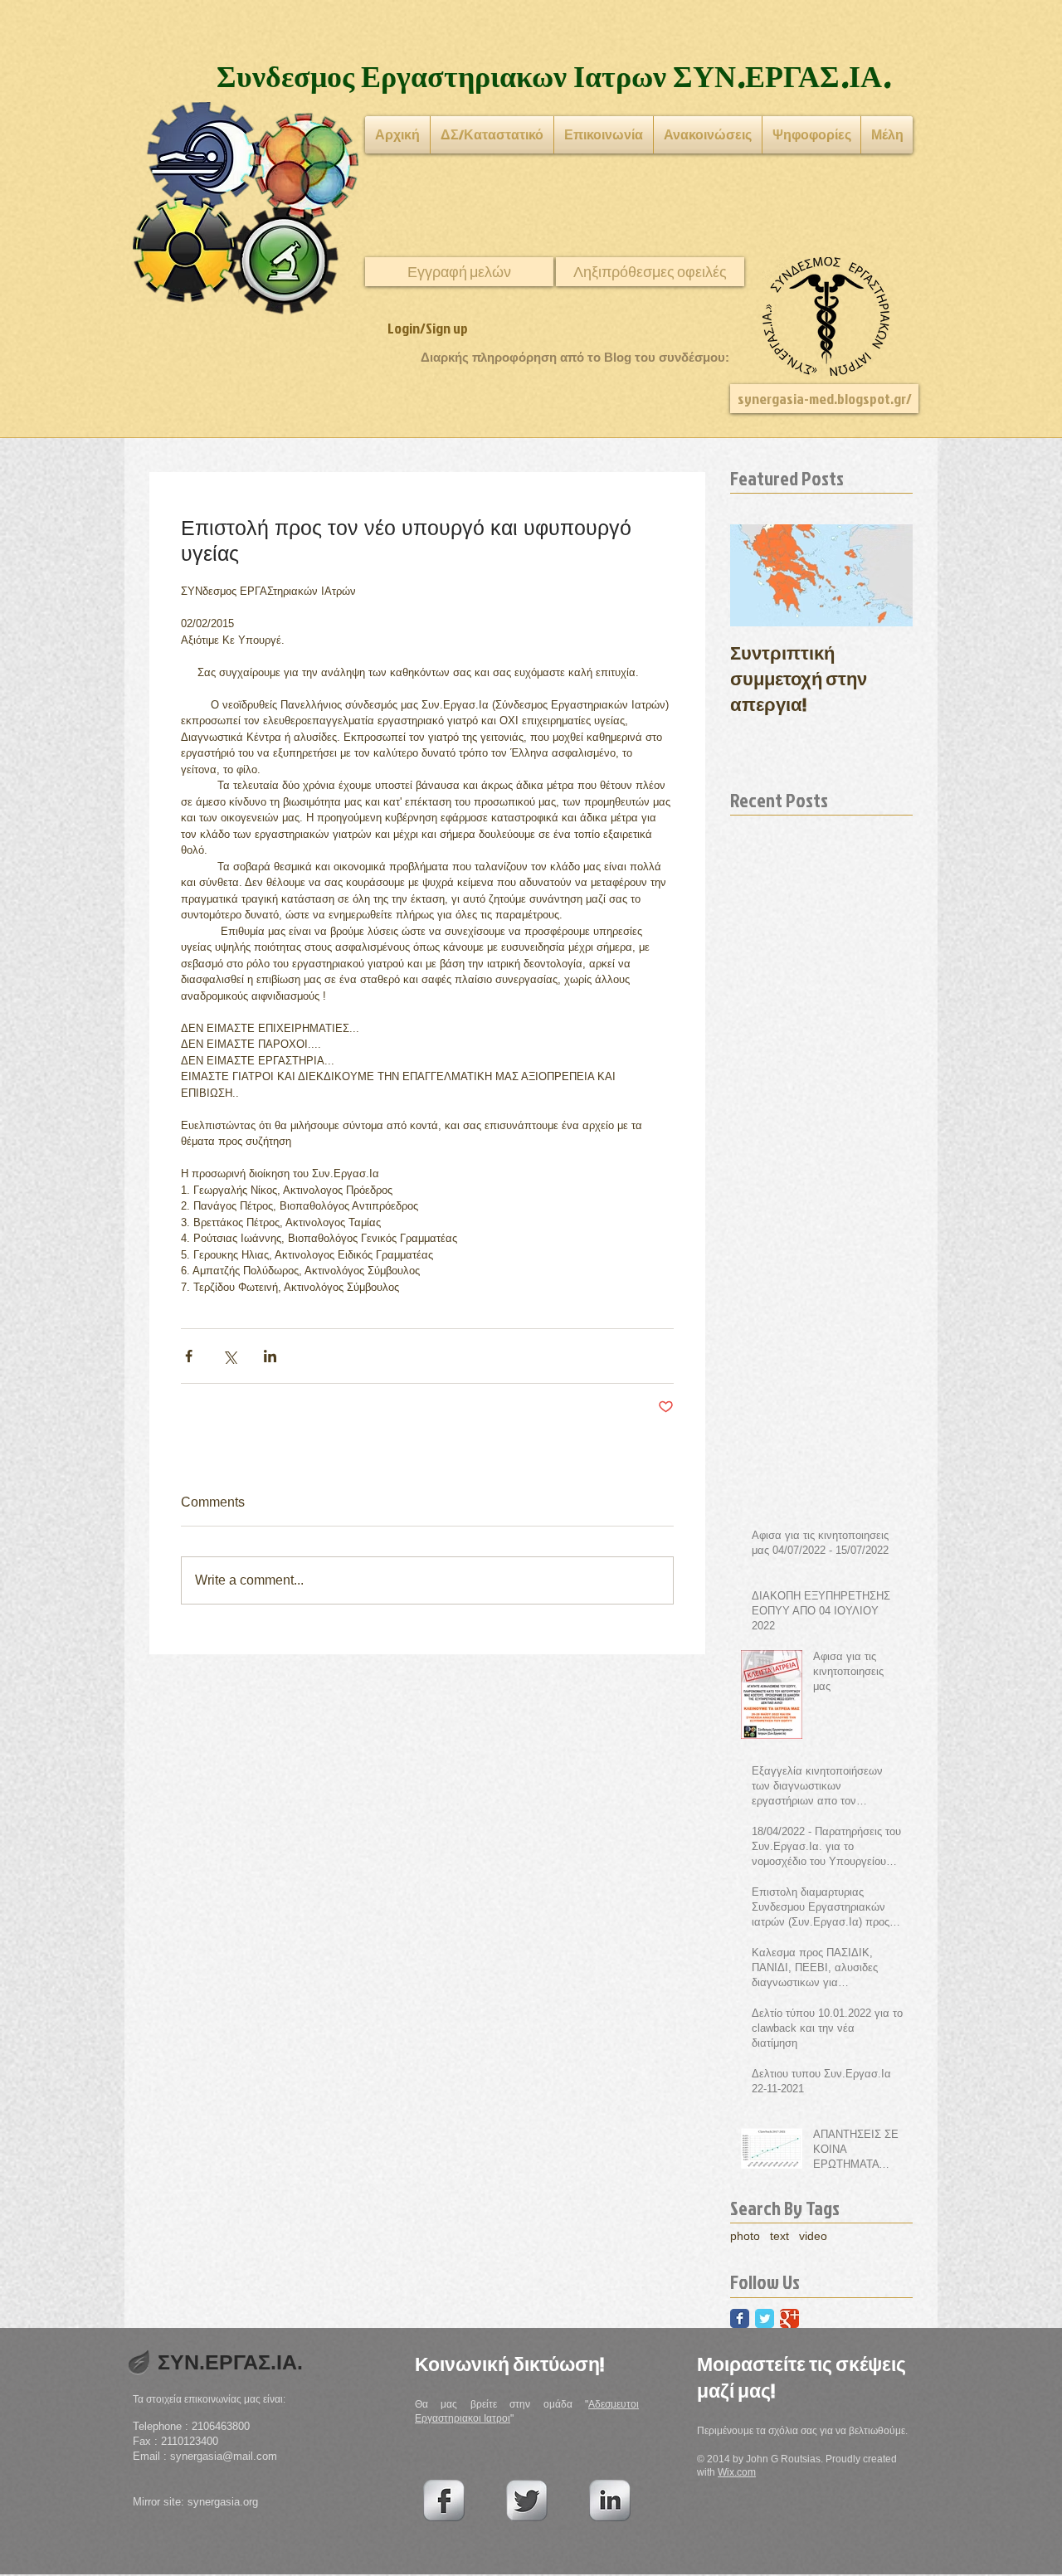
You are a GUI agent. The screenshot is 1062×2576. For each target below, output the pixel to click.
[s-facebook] (444, 2501)
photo (745, 2236)
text (779, 2236)
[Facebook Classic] (740, 2318)
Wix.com (737, 2472)
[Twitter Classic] (765, 2318)
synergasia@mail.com (224, 2456)
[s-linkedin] (610, 2501)
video (813, 2236)
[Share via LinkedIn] (270, 1356)
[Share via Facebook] (189, 1356)
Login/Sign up (428, 328)
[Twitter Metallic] (527, 2501)
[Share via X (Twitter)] (229, 1356)
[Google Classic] (789, 2318)
